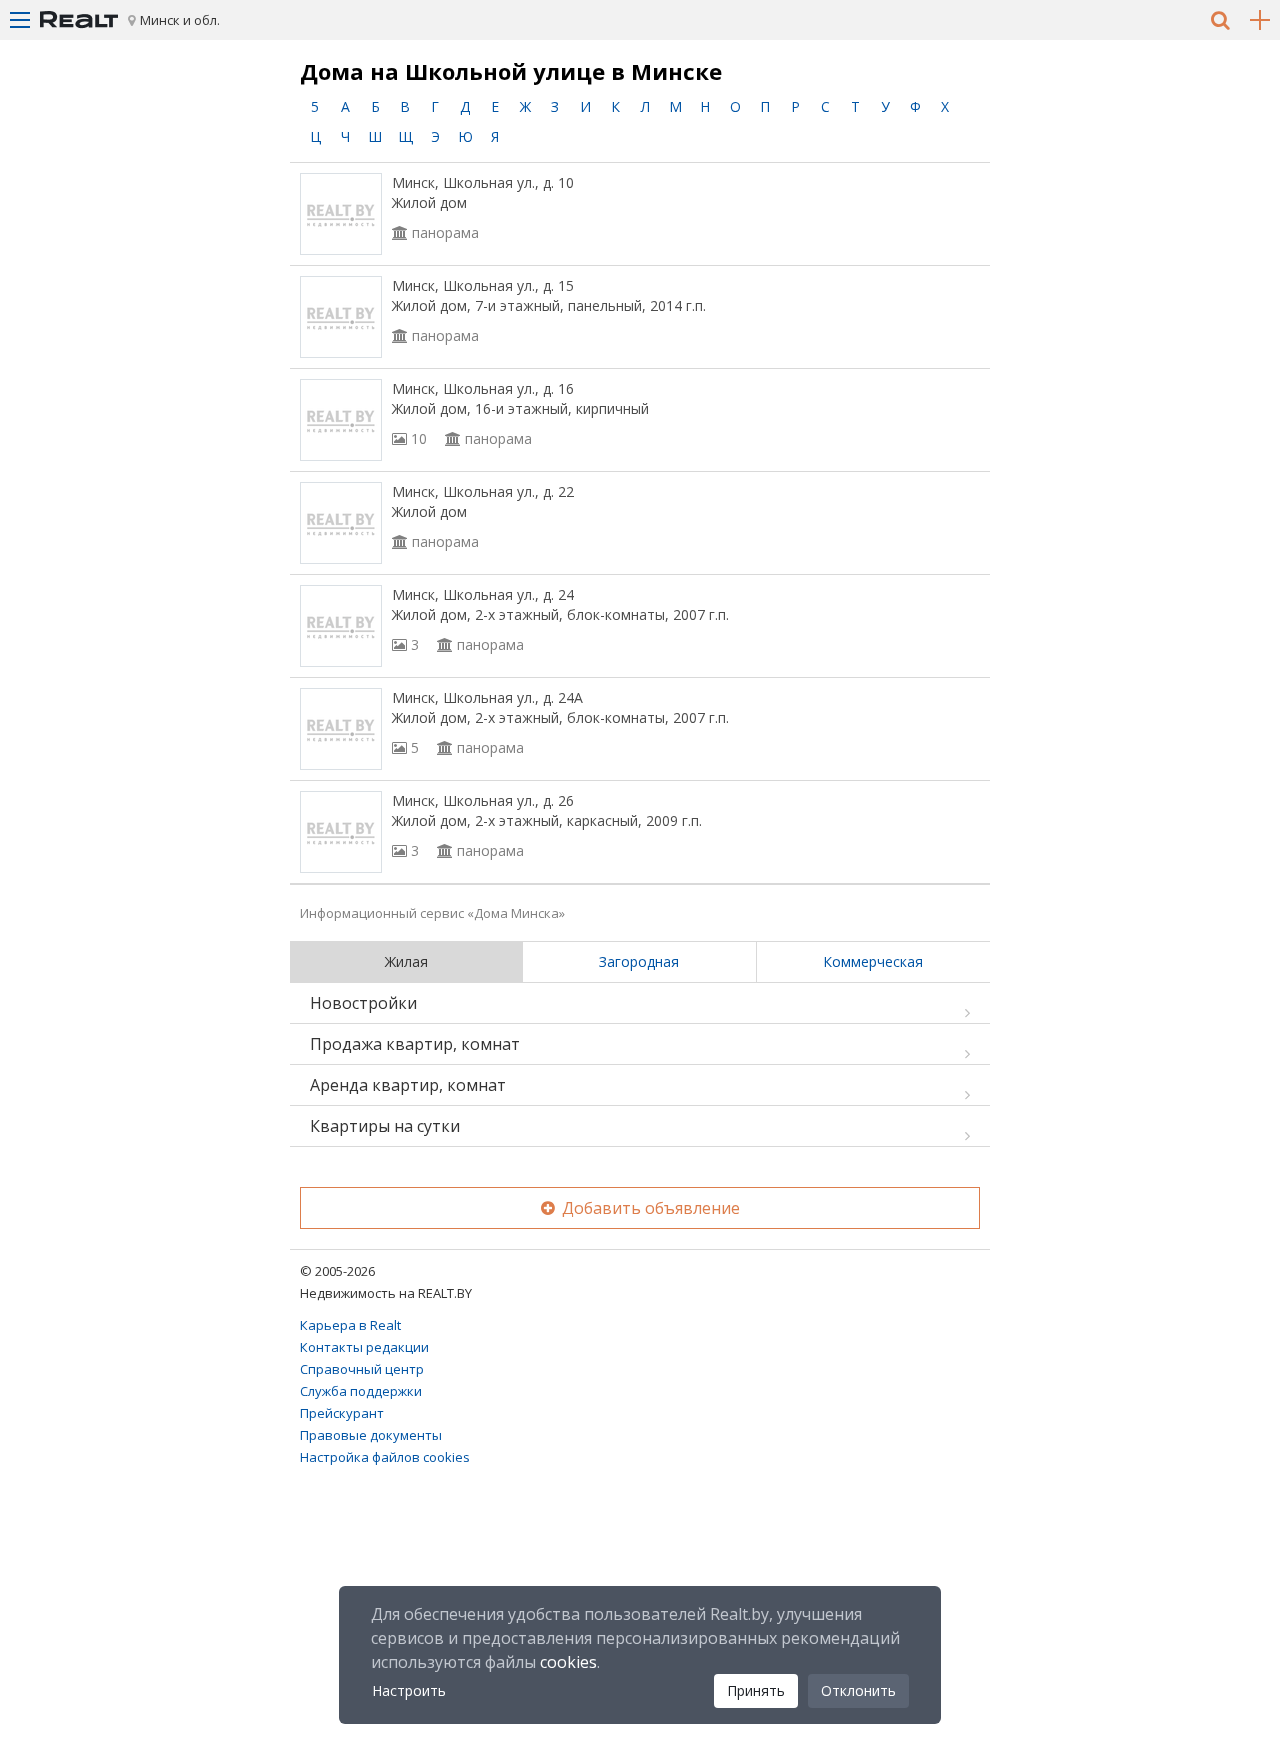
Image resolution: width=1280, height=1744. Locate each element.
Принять (756, 1690)
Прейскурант (342, 1413)
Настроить (409, 1690)
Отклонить (858, 1690)
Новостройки (363, 1003)
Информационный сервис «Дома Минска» (432, 913)
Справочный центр (362, 1369)
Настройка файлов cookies (385, 1457)
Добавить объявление (649, 1208)
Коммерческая (873, 961)
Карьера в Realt (350, 1325)
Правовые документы (371, 1435)
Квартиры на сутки (385, 1126)
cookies (568, 1662)
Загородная (639, 961)
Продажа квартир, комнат (415, 1044)
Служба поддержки (361, 1391)
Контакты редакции (364, 1347)
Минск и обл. (180, 20)
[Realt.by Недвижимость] (79, 20)
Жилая (406, 961)
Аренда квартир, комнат (408, 1085)
